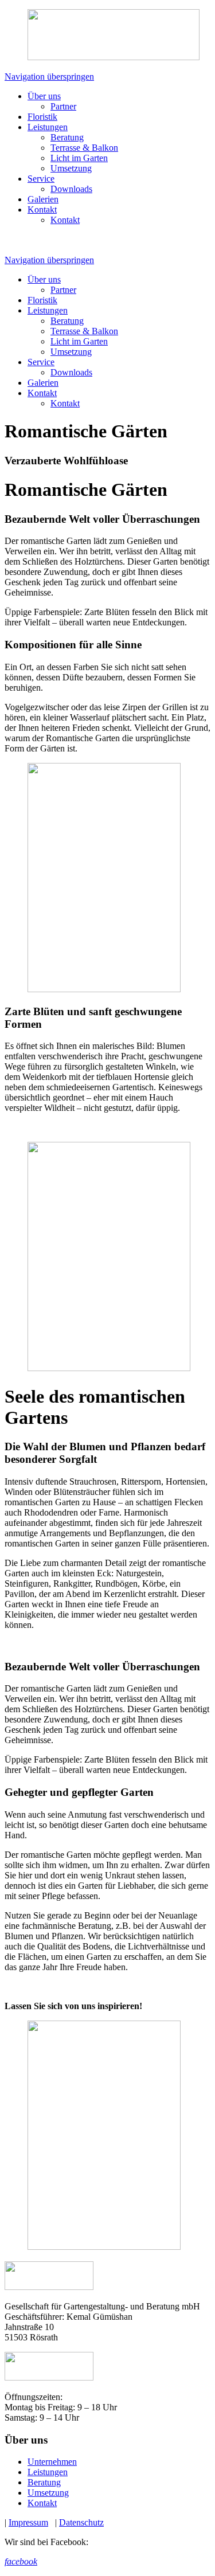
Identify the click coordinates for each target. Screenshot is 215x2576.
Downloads (71, 189)
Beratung (67, 137)
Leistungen (48, 127)
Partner (63, 106)
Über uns (44, 96)
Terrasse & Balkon (84, 148)
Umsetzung (71, 168)
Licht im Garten (79, 158)
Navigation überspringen (49, 77)
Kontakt (42, 210)
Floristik (42, 117)
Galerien (43, 199)
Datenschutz (81, 2522)
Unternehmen (52, 2462)
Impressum (28, 2522)
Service (41, 179)
